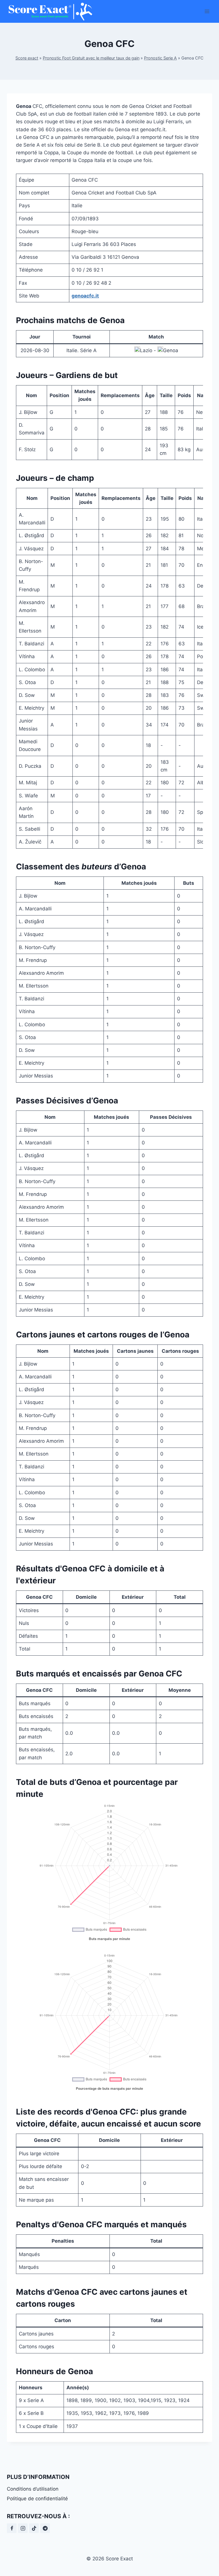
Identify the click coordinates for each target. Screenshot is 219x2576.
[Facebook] (12, 2528)
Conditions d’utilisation (33, 2489)
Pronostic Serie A (160, 58)
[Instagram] (23, 2528)
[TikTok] (34, 2528)
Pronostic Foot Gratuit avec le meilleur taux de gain (91, 58)
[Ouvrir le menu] (207, 11)
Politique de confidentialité (37, 2499)
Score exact (27, 58)
